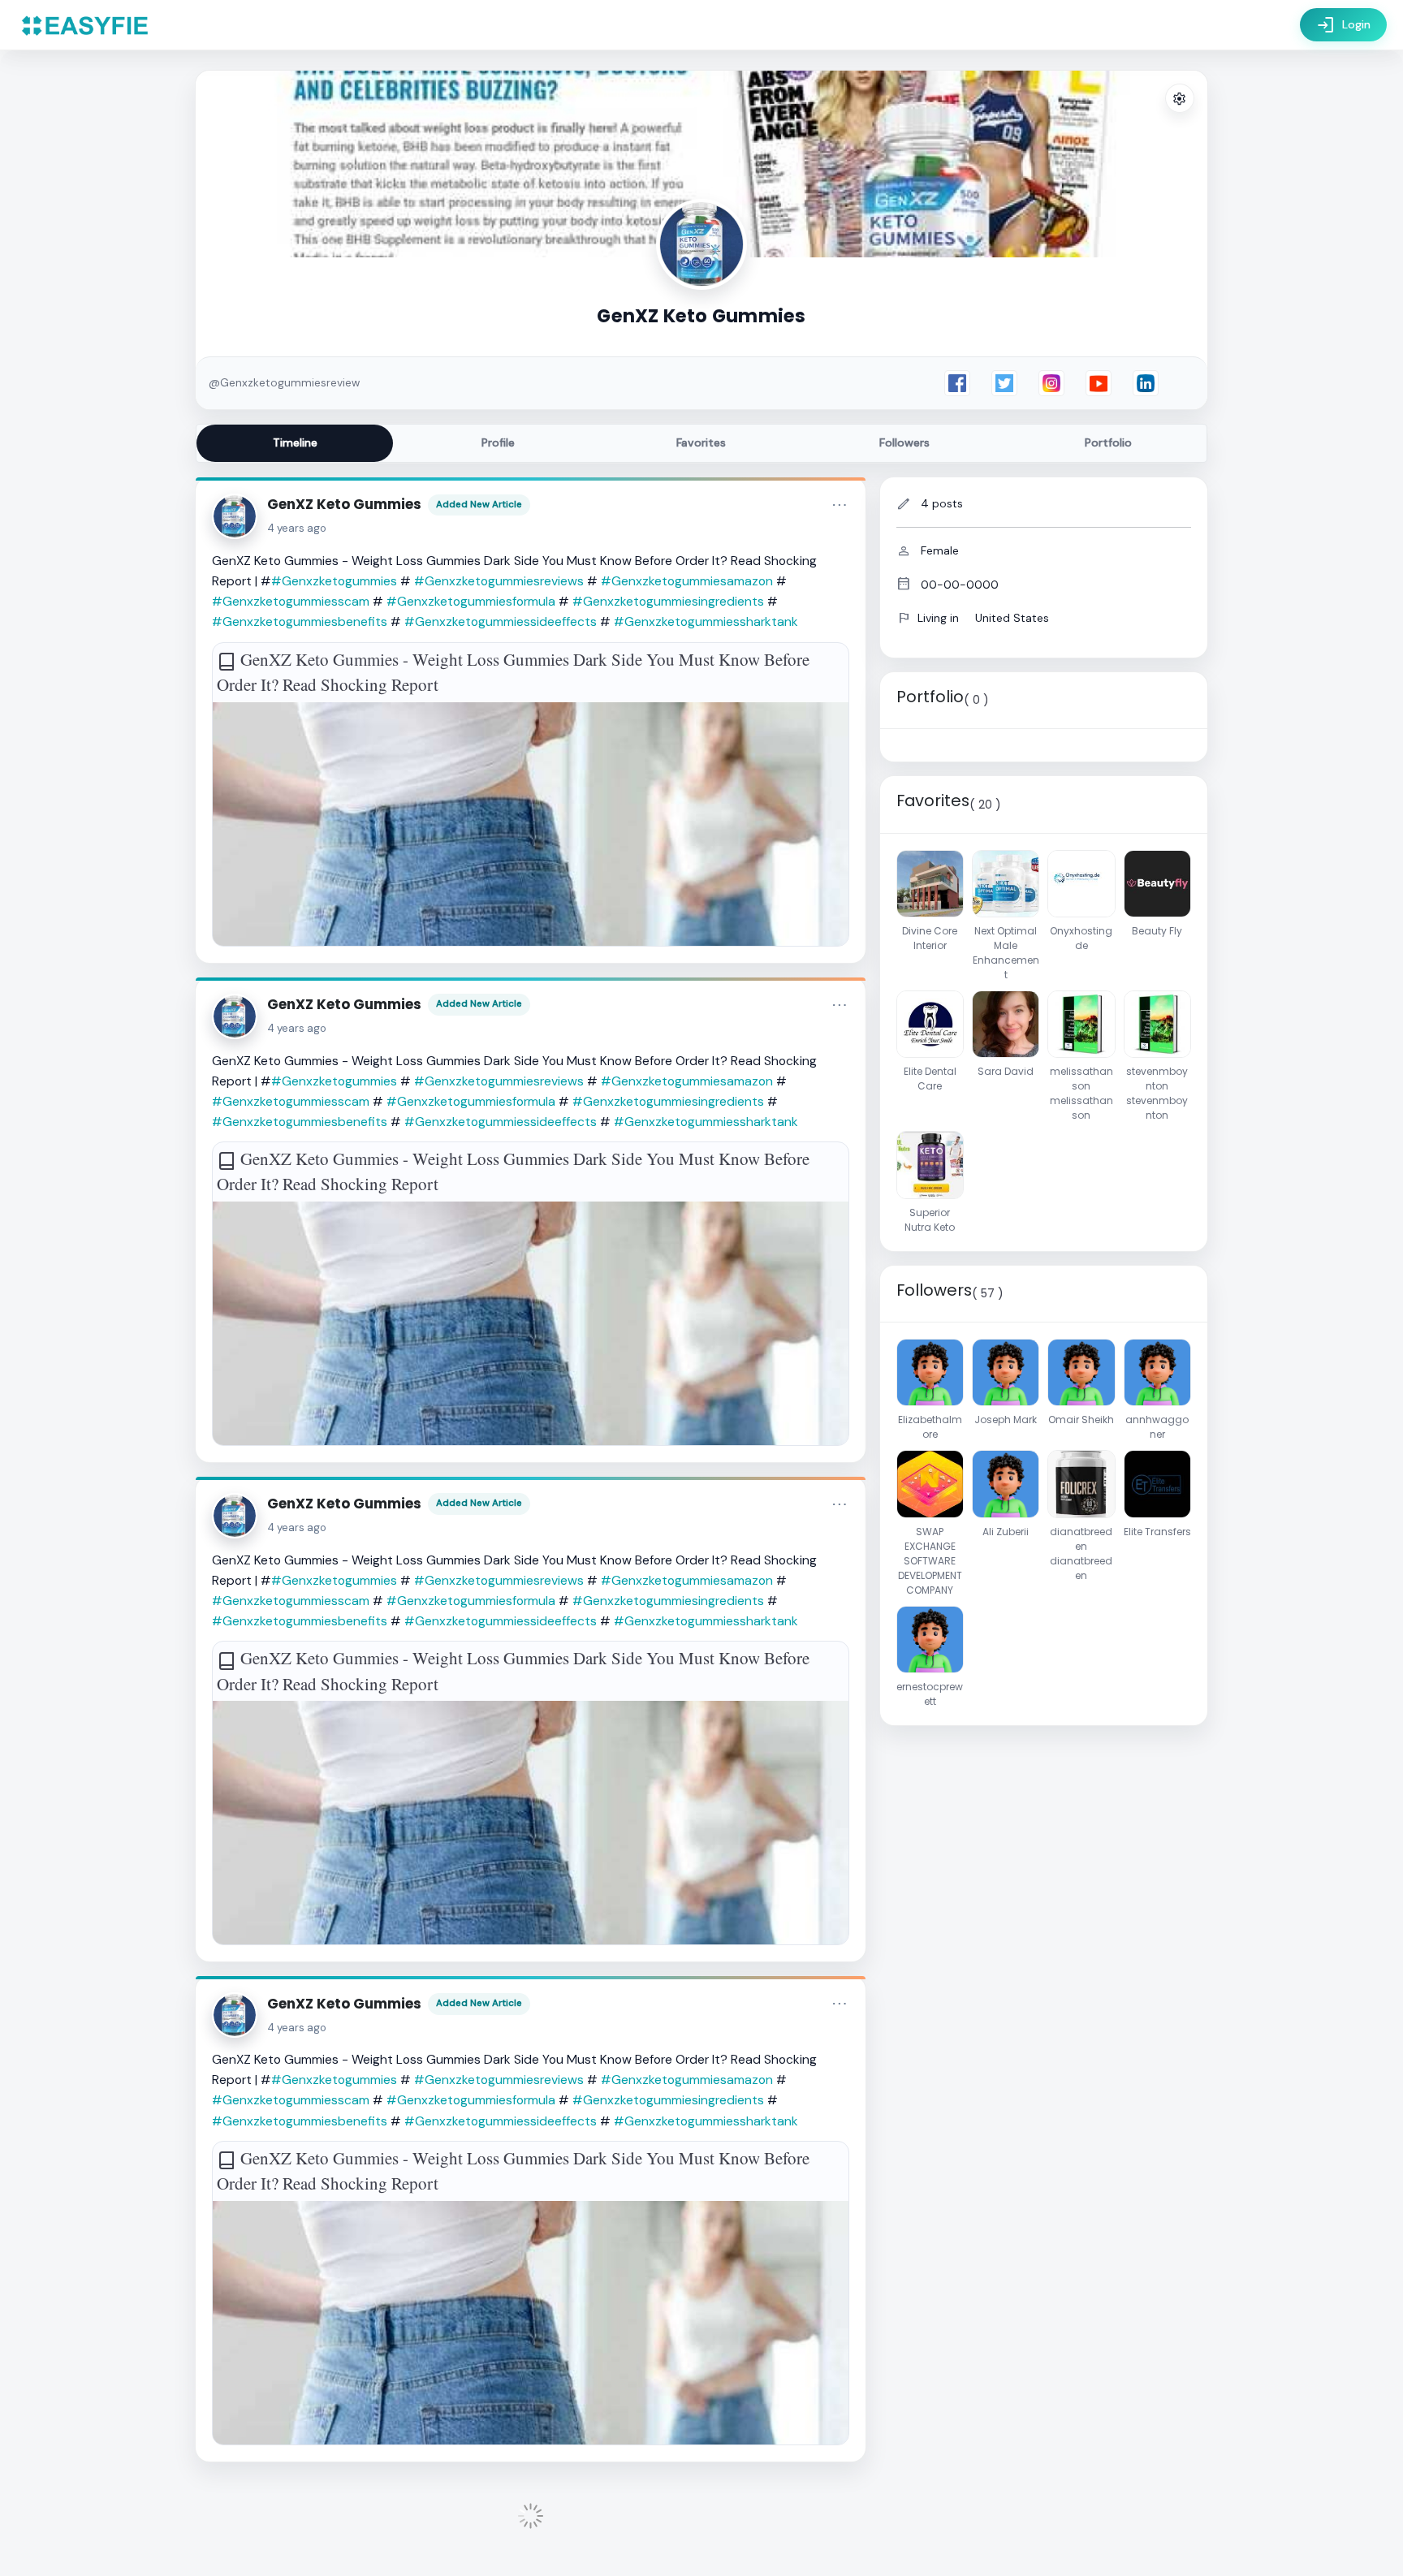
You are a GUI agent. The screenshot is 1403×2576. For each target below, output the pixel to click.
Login (1343, 25)
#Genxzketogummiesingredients (668, 601)
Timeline (295, 442)
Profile (498, 442)
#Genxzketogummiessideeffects (501, 621)
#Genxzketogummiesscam (291, 601)
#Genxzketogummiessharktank (706, 621)
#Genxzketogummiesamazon (687, 581)
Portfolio (1108, 442)
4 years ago (297, 528)
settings (1180, 99)
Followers (904, 442)
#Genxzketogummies (334, 581)
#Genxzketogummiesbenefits (300, 621)
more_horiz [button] (840, 505)
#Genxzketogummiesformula (471, 601)
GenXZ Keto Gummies (344, 504)
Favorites (701, 442)
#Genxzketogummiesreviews (499, 581)
